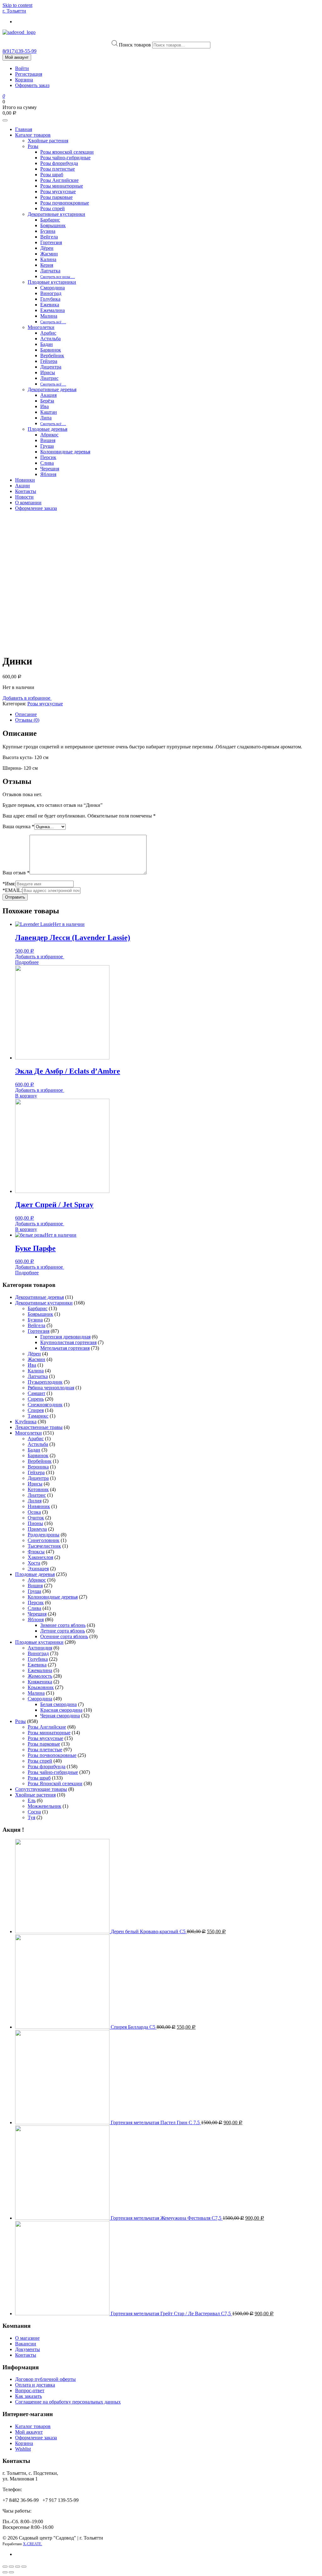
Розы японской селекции (67, 152)
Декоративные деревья (52, 389)
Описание (26, 714)
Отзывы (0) (27, 720)
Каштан (49, 412)
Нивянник (39, 1506)
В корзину (26, 1096)
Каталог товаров (33, 135)
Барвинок (51, 350)
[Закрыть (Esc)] (5, 2567)
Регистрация (29, 74)
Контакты (26, 491)
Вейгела (49, 237)
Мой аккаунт (17, 57)
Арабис (48, 333)
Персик (48, 457)
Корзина (24, 80)
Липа (46, 418)
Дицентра (51, 367)
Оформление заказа (36, 508)
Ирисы (48, 372)
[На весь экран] (18, 2567)
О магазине (27, 2338)
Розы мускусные (58, 191)
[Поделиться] (11, 2567)
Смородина (53, 288)
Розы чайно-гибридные (65, 158)
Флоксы (36, 1552)
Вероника (38, 1467)
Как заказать (28, 2396)
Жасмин (49, 254)
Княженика (40, 1682)
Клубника (26, 1422)
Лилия (35, 1501)
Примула (37, 1529)
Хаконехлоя (40, 1557)
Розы (33, 146)
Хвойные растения (48, 141)
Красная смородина (61, 1710)
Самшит (36, 1393)
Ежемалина (53, 310)
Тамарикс (38, 1416)
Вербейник (52, 355)
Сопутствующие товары (41, 1789)
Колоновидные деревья (65, 452)
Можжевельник (44, 1806)
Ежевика (50, 305)
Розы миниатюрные (62, 186)
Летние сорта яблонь (63, 1631)
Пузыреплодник (45, 1382)
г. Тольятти (14, 11)
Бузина (48, 231)
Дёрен (47, 248)
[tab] (167, 714)
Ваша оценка (18, 826)
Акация (48, 395)
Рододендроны (44, 1535)
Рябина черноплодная (51, 1388)
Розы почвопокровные (65, 203)
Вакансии (26, 2344)
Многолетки (41, 327)
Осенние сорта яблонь (64, 1636)
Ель (32, 1800)
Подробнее (27, 962)
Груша (47, 446)
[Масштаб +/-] (24, 2567)
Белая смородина (58, 1704)
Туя (31, 1817)
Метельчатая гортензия (65, 1348)
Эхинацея (38, 1569)
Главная (24, 129)
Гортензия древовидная (65, 1337)
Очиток (36, 1518)
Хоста (34, 1563)
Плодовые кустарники (52, 282)
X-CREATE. (33, 2544)
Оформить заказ (32, 85)
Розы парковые (56, 197)
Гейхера (49, 361)
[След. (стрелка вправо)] (11, 2572)
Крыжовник (41, 1687)
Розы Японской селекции (55, 1783)
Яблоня (48, 474)
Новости (24, 497)
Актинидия (40, 1648)
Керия (47, 265)
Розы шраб (52, 175)
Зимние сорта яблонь (63, 1625)
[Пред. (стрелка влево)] (5, 2572)
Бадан (47, 344)
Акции (22, 486)
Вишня (48, 440)
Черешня (50, 469)
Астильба (50, 339)
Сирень (36, 1399)
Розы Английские (59, 180)
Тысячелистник (44, 1546)
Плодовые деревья (47, 429)
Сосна (34, 1812)
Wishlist (23, 2449)
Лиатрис (49, 378)
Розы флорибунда (59, 163)
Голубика (50, 299)
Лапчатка (50, 271)
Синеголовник (44, 1540)
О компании (28, 503)
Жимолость (40, 1676)
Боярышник (53, 225)
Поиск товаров (135, 45)
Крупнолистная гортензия (68, 1342)
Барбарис (50, 220)
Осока (34, 1512)
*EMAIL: (12, 890)
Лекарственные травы (39, 1427)
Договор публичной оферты (45, 2379)
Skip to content (17, 5)
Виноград (51, 293)
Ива (44, 406)
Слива (47, 463)
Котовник (38, 1489)
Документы (28, 2349)
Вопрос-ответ (30, 2390)
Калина (48, 259)
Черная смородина (60, 1716)
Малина (49, 316)
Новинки (25, 480)
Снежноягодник (45, 1405)
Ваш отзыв (16, 873)
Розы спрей (53, 208)
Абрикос (49, 435)
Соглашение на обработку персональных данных (68, 2402)
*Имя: (9, 884)
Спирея (36, 1410)
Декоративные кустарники (56, 214)
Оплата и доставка (35, 2385)
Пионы (35, 1523)
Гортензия (51, 242)
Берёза (47, 401)
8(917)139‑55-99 (19, 51)
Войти (22, 68)
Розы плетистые (58, 169)
